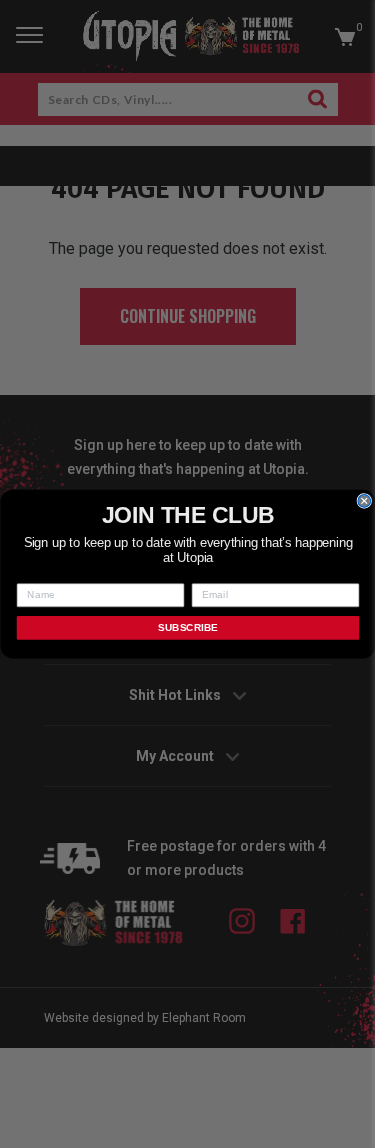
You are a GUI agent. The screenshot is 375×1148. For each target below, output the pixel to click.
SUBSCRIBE (187, 627)
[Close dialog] (364, 501)
